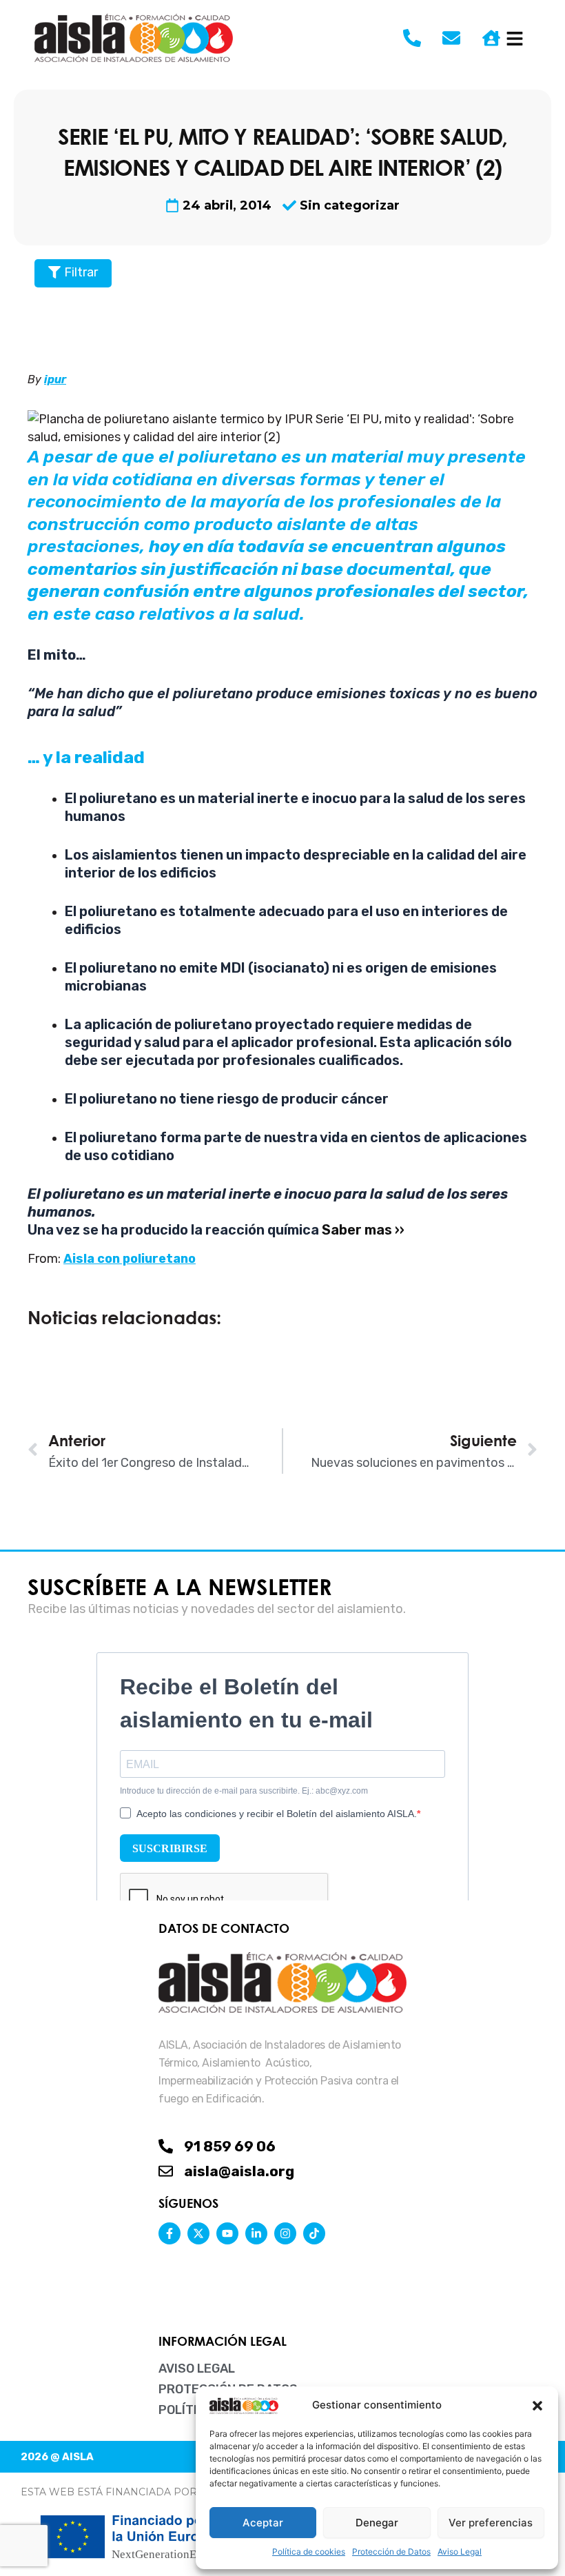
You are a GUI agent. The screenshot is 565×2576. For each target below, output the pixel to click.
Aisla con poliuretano (130, 1259)
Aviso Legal (460, 2552)
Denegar (377, 2523)
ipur (55, 379)
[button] (537, 2406)
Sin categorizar (350, 205)
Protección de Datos (391, 2552)
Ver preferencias (491, 2523)
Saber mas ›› (363, 1230)
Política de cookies (309, 2552)
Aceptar (263, 2523)
